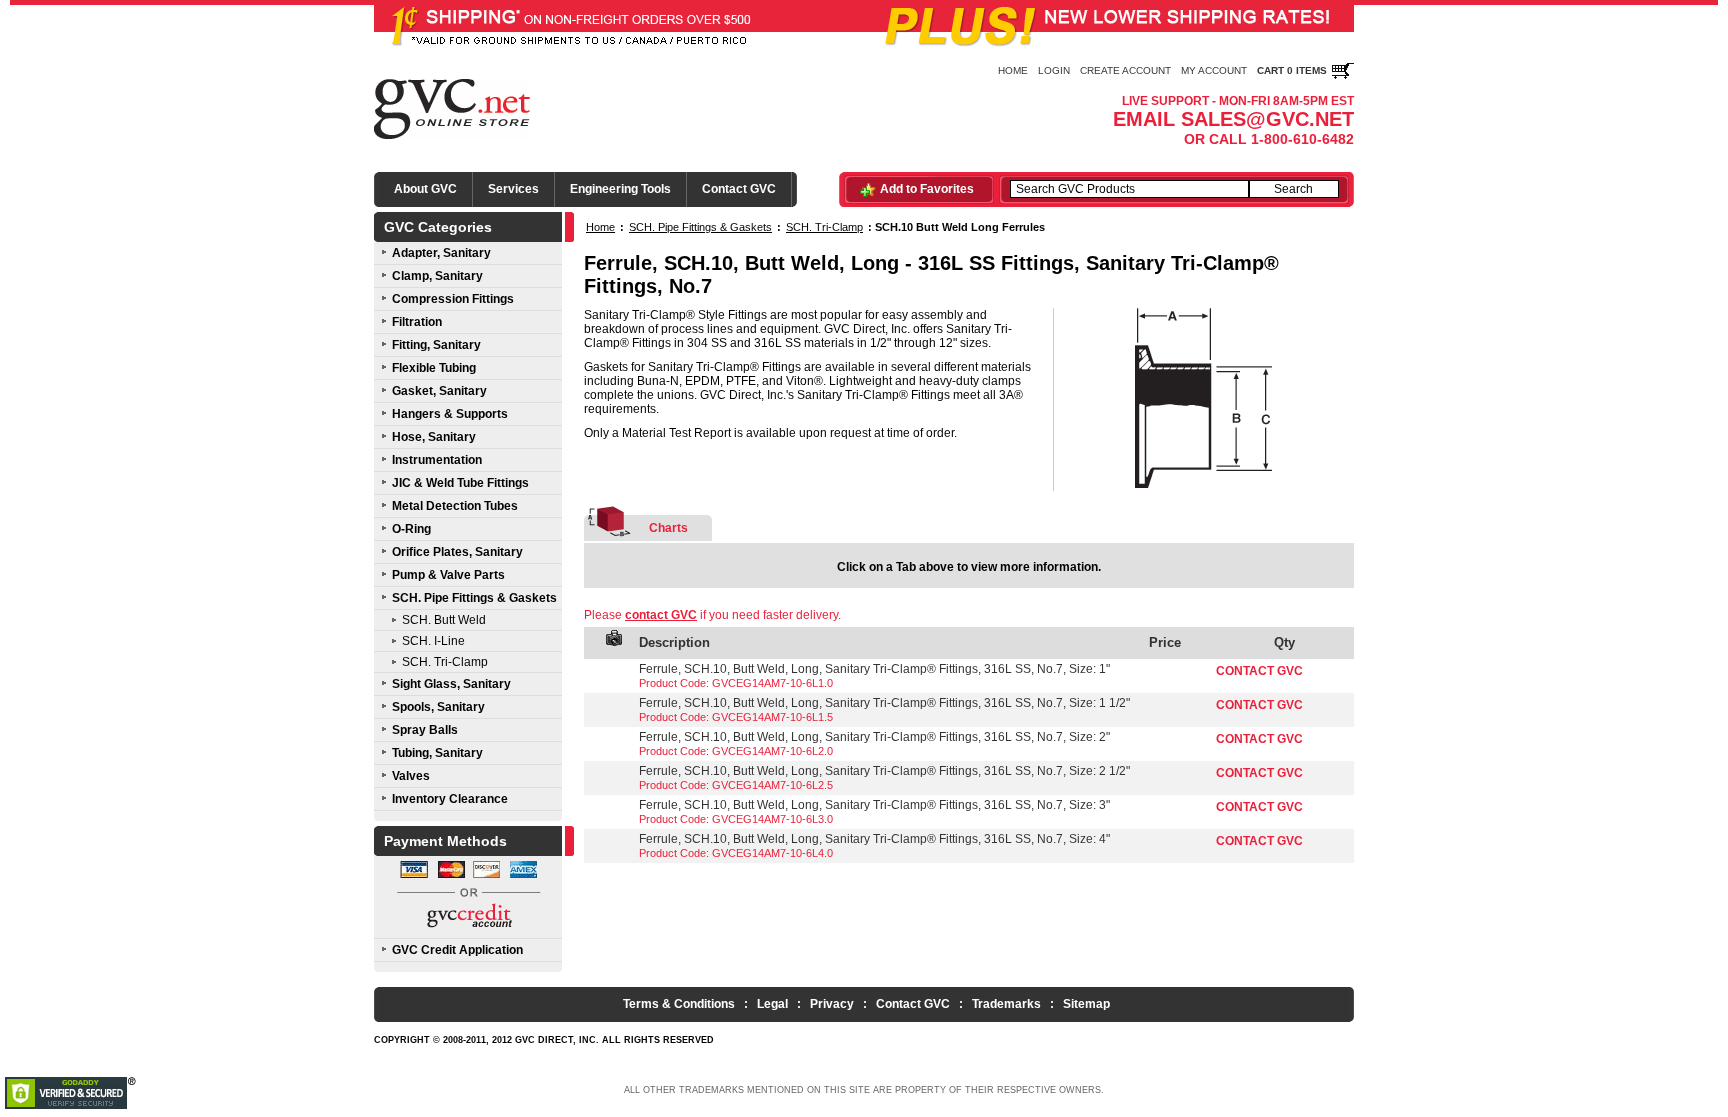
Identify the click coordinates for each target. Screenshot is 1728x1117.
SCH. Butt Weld (444, 620)
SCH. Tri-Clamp (445, 662)
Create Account (1125, 70)
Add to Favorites (927, 189)
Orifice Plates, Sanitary (457, 552)
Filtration (417, 322)
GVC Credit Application (457, 950)
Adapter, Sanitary (441, 253)
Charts (668, 528)
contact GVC (661, 615)
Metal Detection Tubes (455, 506)
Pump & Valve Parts (448, 575)
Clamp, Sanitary (437, 276)
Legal (772, 1004)
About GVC (425, 189)
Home (1013, 70)
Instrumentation (437, 460)
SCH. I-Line (433, 641)
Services (513, 189)
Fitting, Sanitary (436, 345)
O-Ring (411, 529)
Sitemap (1086, 1004)
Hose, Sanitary (434, 437)
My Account (1214, 70)
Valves (411, 776)
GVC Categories (438, 227)
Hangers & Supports (450, 414)
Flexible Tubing (434, 368)
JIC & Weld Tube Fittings (460, 483)
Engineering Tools (620, 189)
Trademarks (1006, 1004)
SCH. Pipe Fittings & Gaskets (474, 598)
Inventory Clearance (450, 799)
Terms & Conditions (679, 1004)
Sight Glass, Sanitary (451, 684)
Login (1054, 70)
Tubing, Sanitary (437, 753)
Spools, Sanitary (438, 707)
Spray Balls (425, 730)
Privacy (832, 1004)
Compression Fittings (453, 299)
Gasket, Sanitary (439, 391)
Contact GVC (739, 189)
